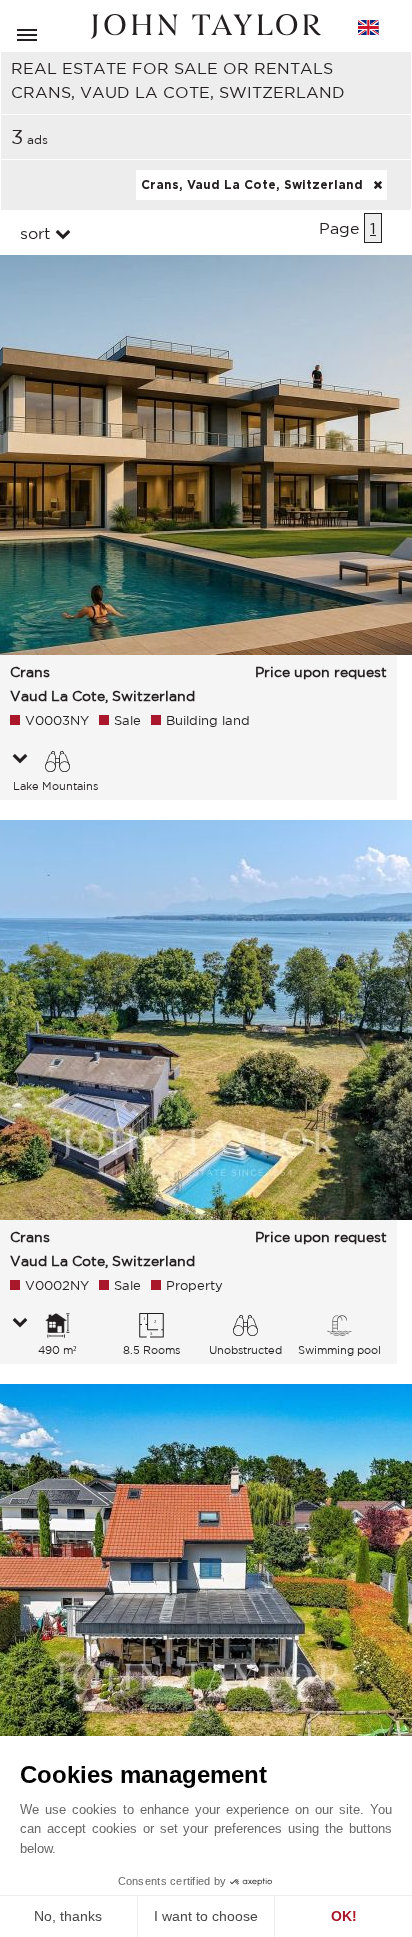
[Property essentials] (20, 760)
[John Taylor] (206, 26)
